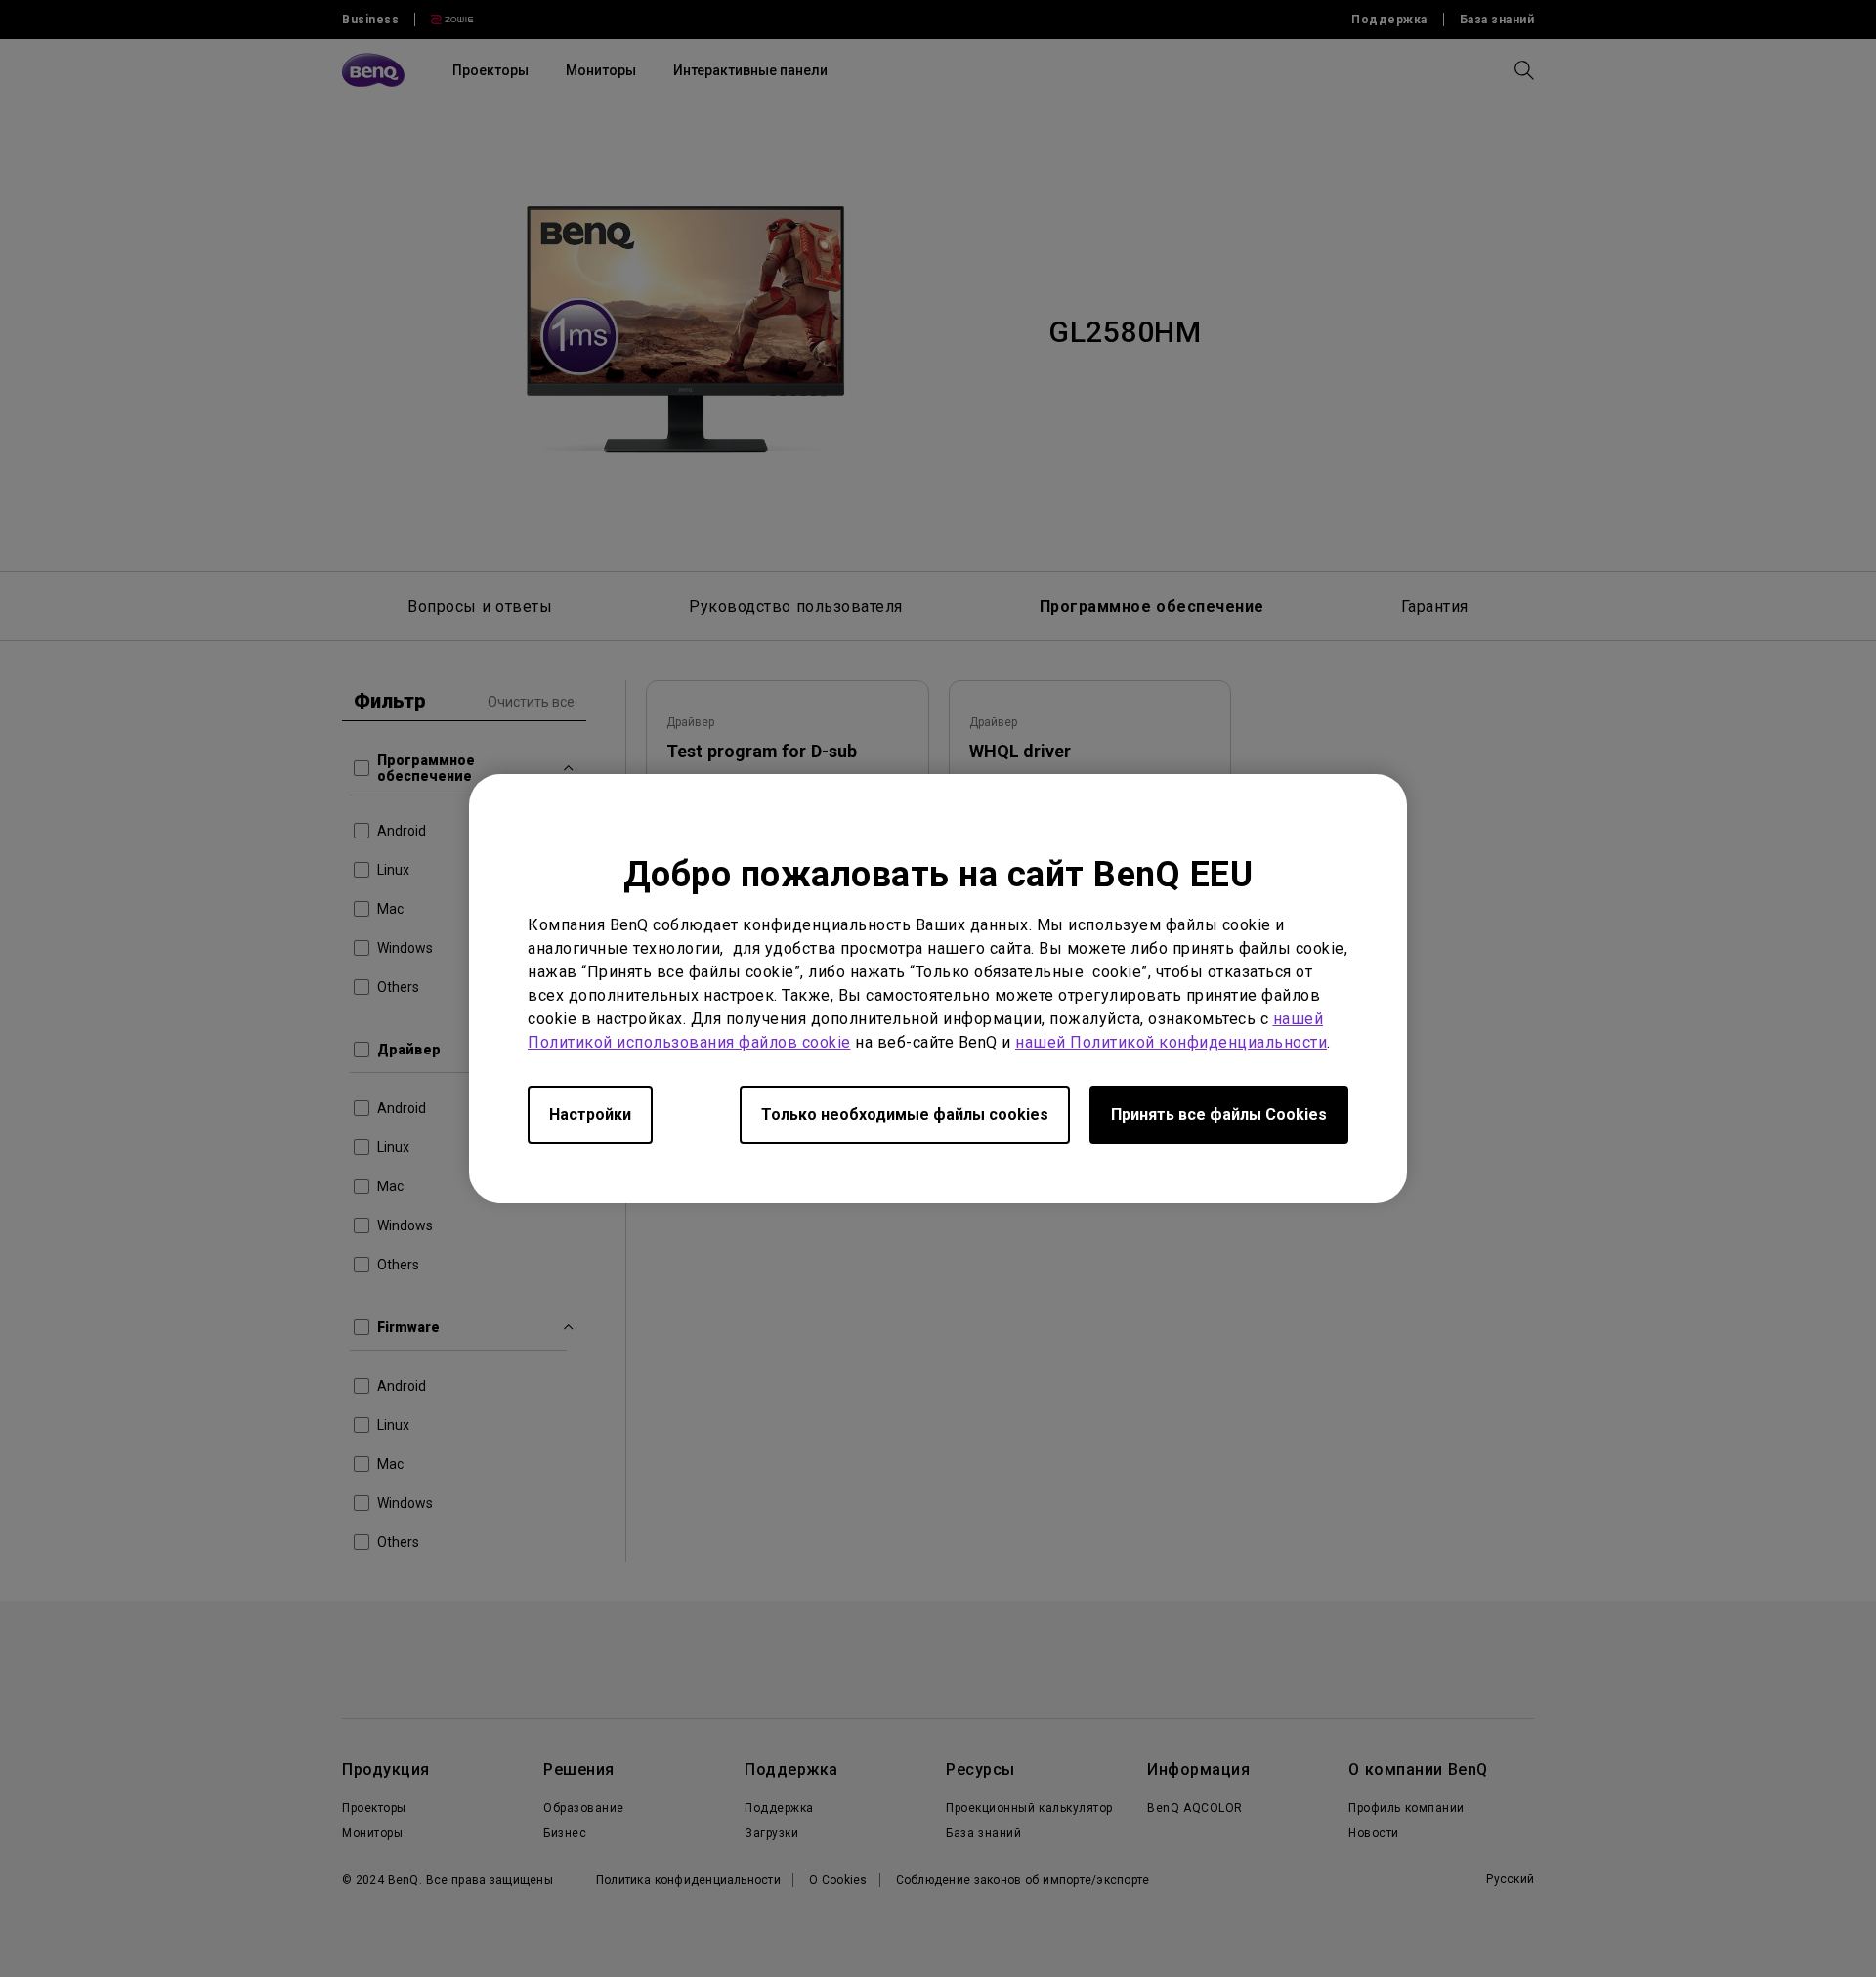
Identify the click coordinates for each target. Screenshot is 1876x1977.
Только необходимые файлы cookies (905, 1115)
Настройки (590, 1115)
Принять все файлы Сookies (1219, 1115)
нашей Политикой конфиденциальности (1171, 1042)
